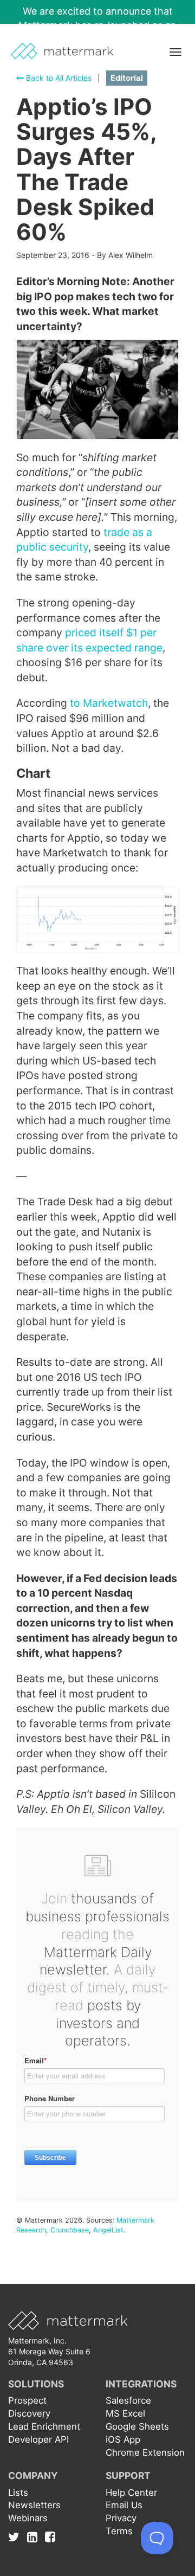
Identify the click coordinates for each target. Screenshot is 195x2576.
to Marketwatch (109, 703)
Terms (119, 2531)
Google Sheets (137, 2426)
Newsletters (34, 2505)
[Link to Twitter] (17, 2536)
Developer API (38, 2439)
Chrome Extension (145, 2452)
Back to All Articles (58, 78)
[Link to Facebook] (50, 2536)
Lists (18, 2493)
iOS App (123, 2439)
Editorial (127, 78)
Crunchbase (70, 2230)
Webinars (28, 2518)
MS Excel (125, 2413)
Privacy (121, 2518)
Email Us (124, 2505)
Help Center (131, 2493)
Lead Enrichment (44, 2426)
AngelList (108, 2230)
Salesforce (128, 2400)
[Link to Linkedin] (35, 2536)
